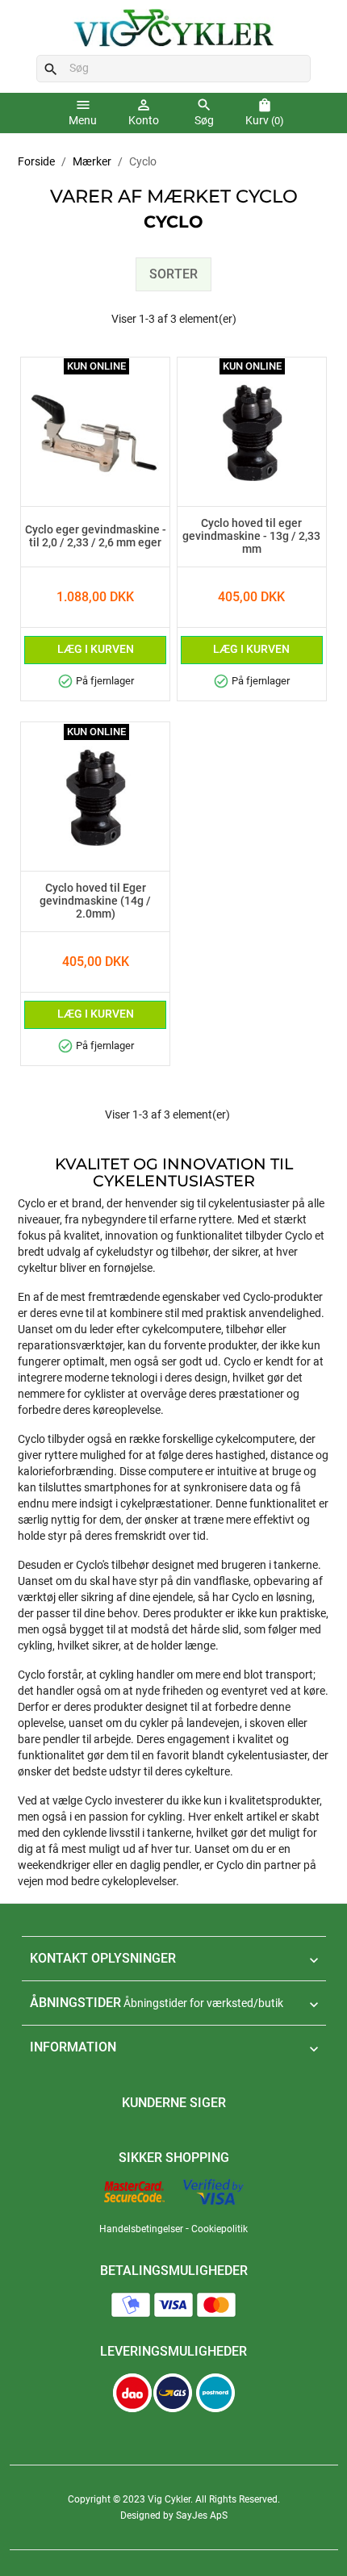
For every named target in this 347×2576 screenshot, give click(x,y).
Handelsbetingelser (141, 2229)
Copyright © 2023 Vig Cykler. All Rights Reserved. (174, 2499)
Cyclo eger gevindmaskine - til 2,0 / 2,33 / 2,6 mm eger (96, 537)
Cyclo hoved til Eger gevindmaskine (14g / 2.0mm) (95, 901)
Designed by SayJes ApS (174, 2515)
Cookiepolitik (219, 2229)
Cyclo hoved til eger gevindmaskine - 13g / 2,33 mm (251, 537)
